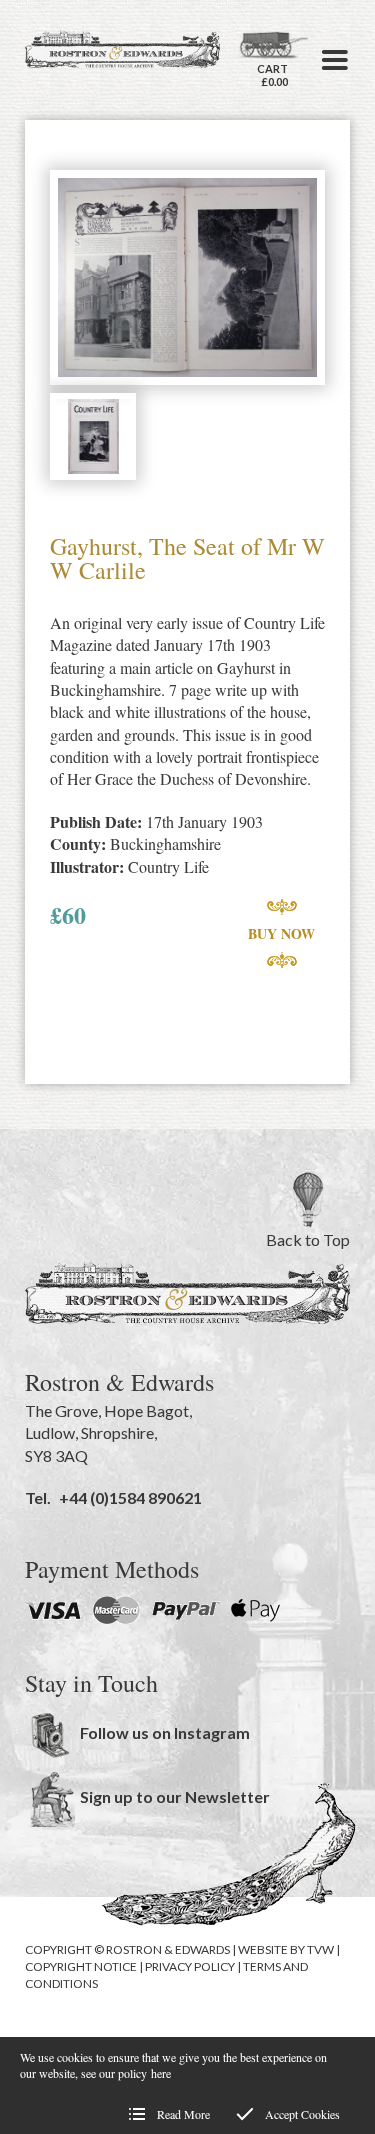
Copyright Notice (81, 1966)
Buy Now (281, 933)
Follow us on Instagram (165, 1732)
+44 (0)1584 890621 (130, 1497)
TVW (320, 1949)
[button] (335, 60)
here (161, 2073)
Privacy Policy (190, 1966)
